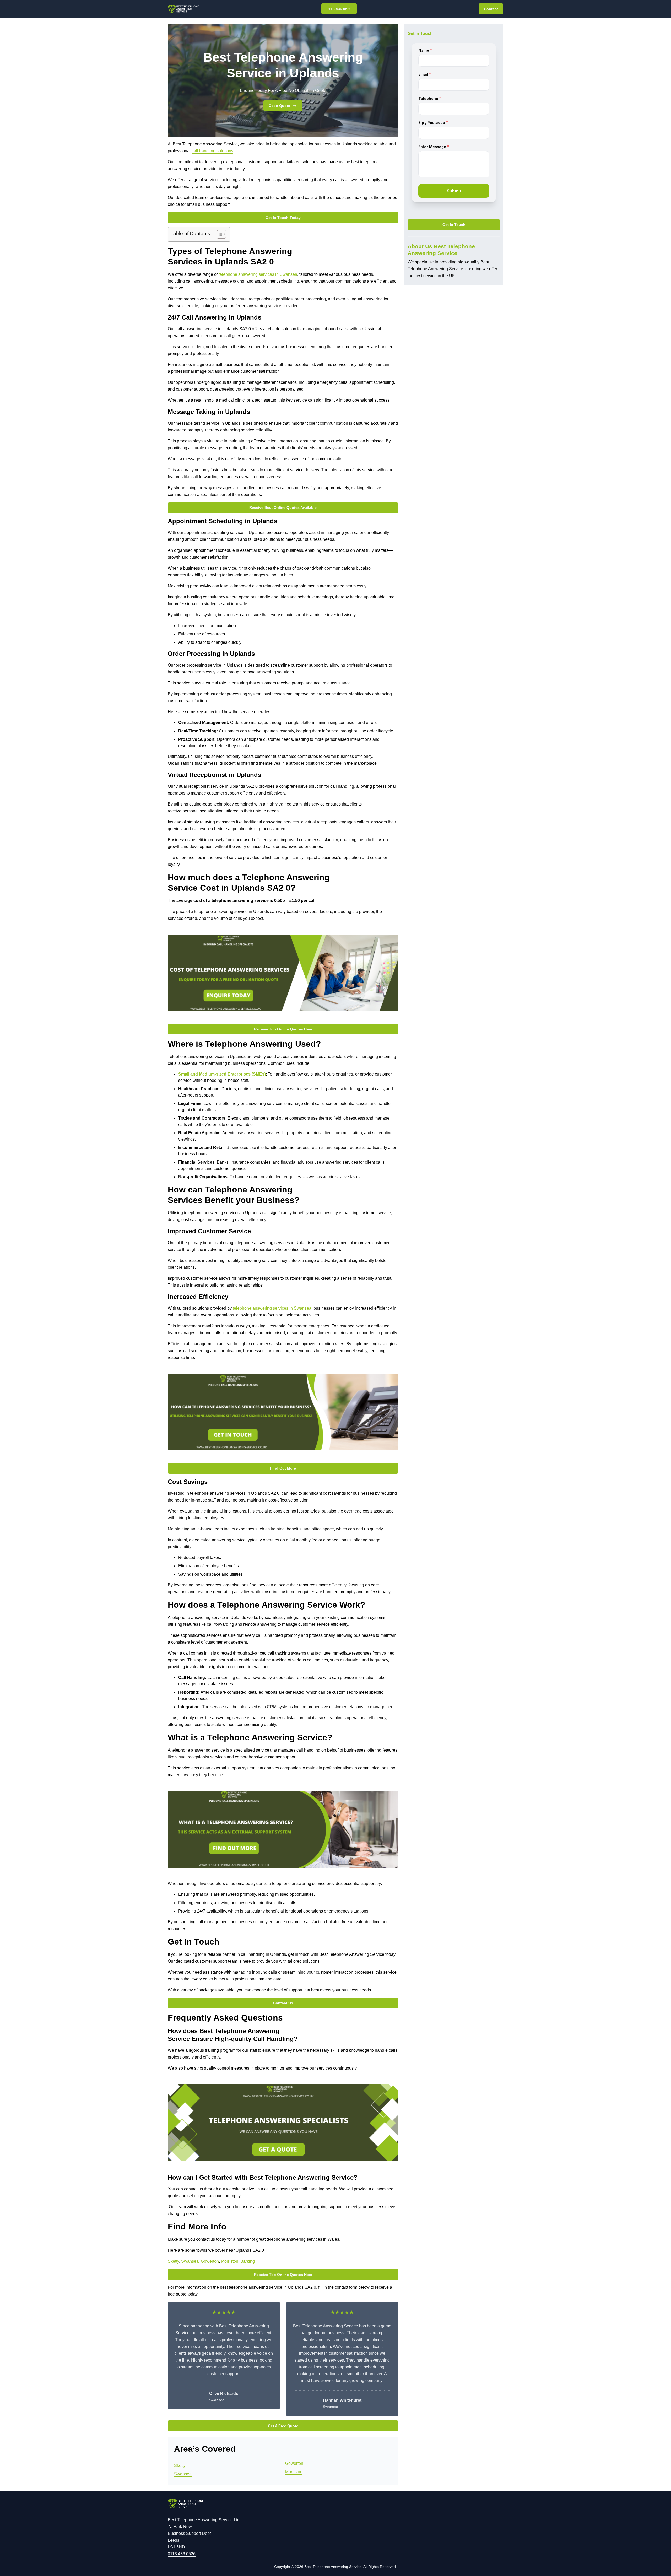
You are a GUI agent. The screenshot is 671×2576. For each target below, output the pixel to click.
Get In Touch (454, 225)
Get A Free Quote (283, 2426)
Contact (491, 9)
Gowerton (210, 2261)
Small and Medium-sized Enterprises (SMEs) (222, 1074)
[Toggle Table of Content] (219, 234)
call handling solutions (212, 151)
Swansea (190, 2261)
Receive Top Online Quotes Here (283, 1029)
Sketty (173, 2261)
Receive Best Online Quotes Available (283, 507)
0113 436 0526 (339, 9)
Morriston (230, 2261)
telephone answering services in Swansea (258, 274)
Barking (248, 2261)
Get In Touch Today (283, 218)
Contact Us (283, 2003)
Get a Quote (279, 106)
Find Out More (283, 1468)
